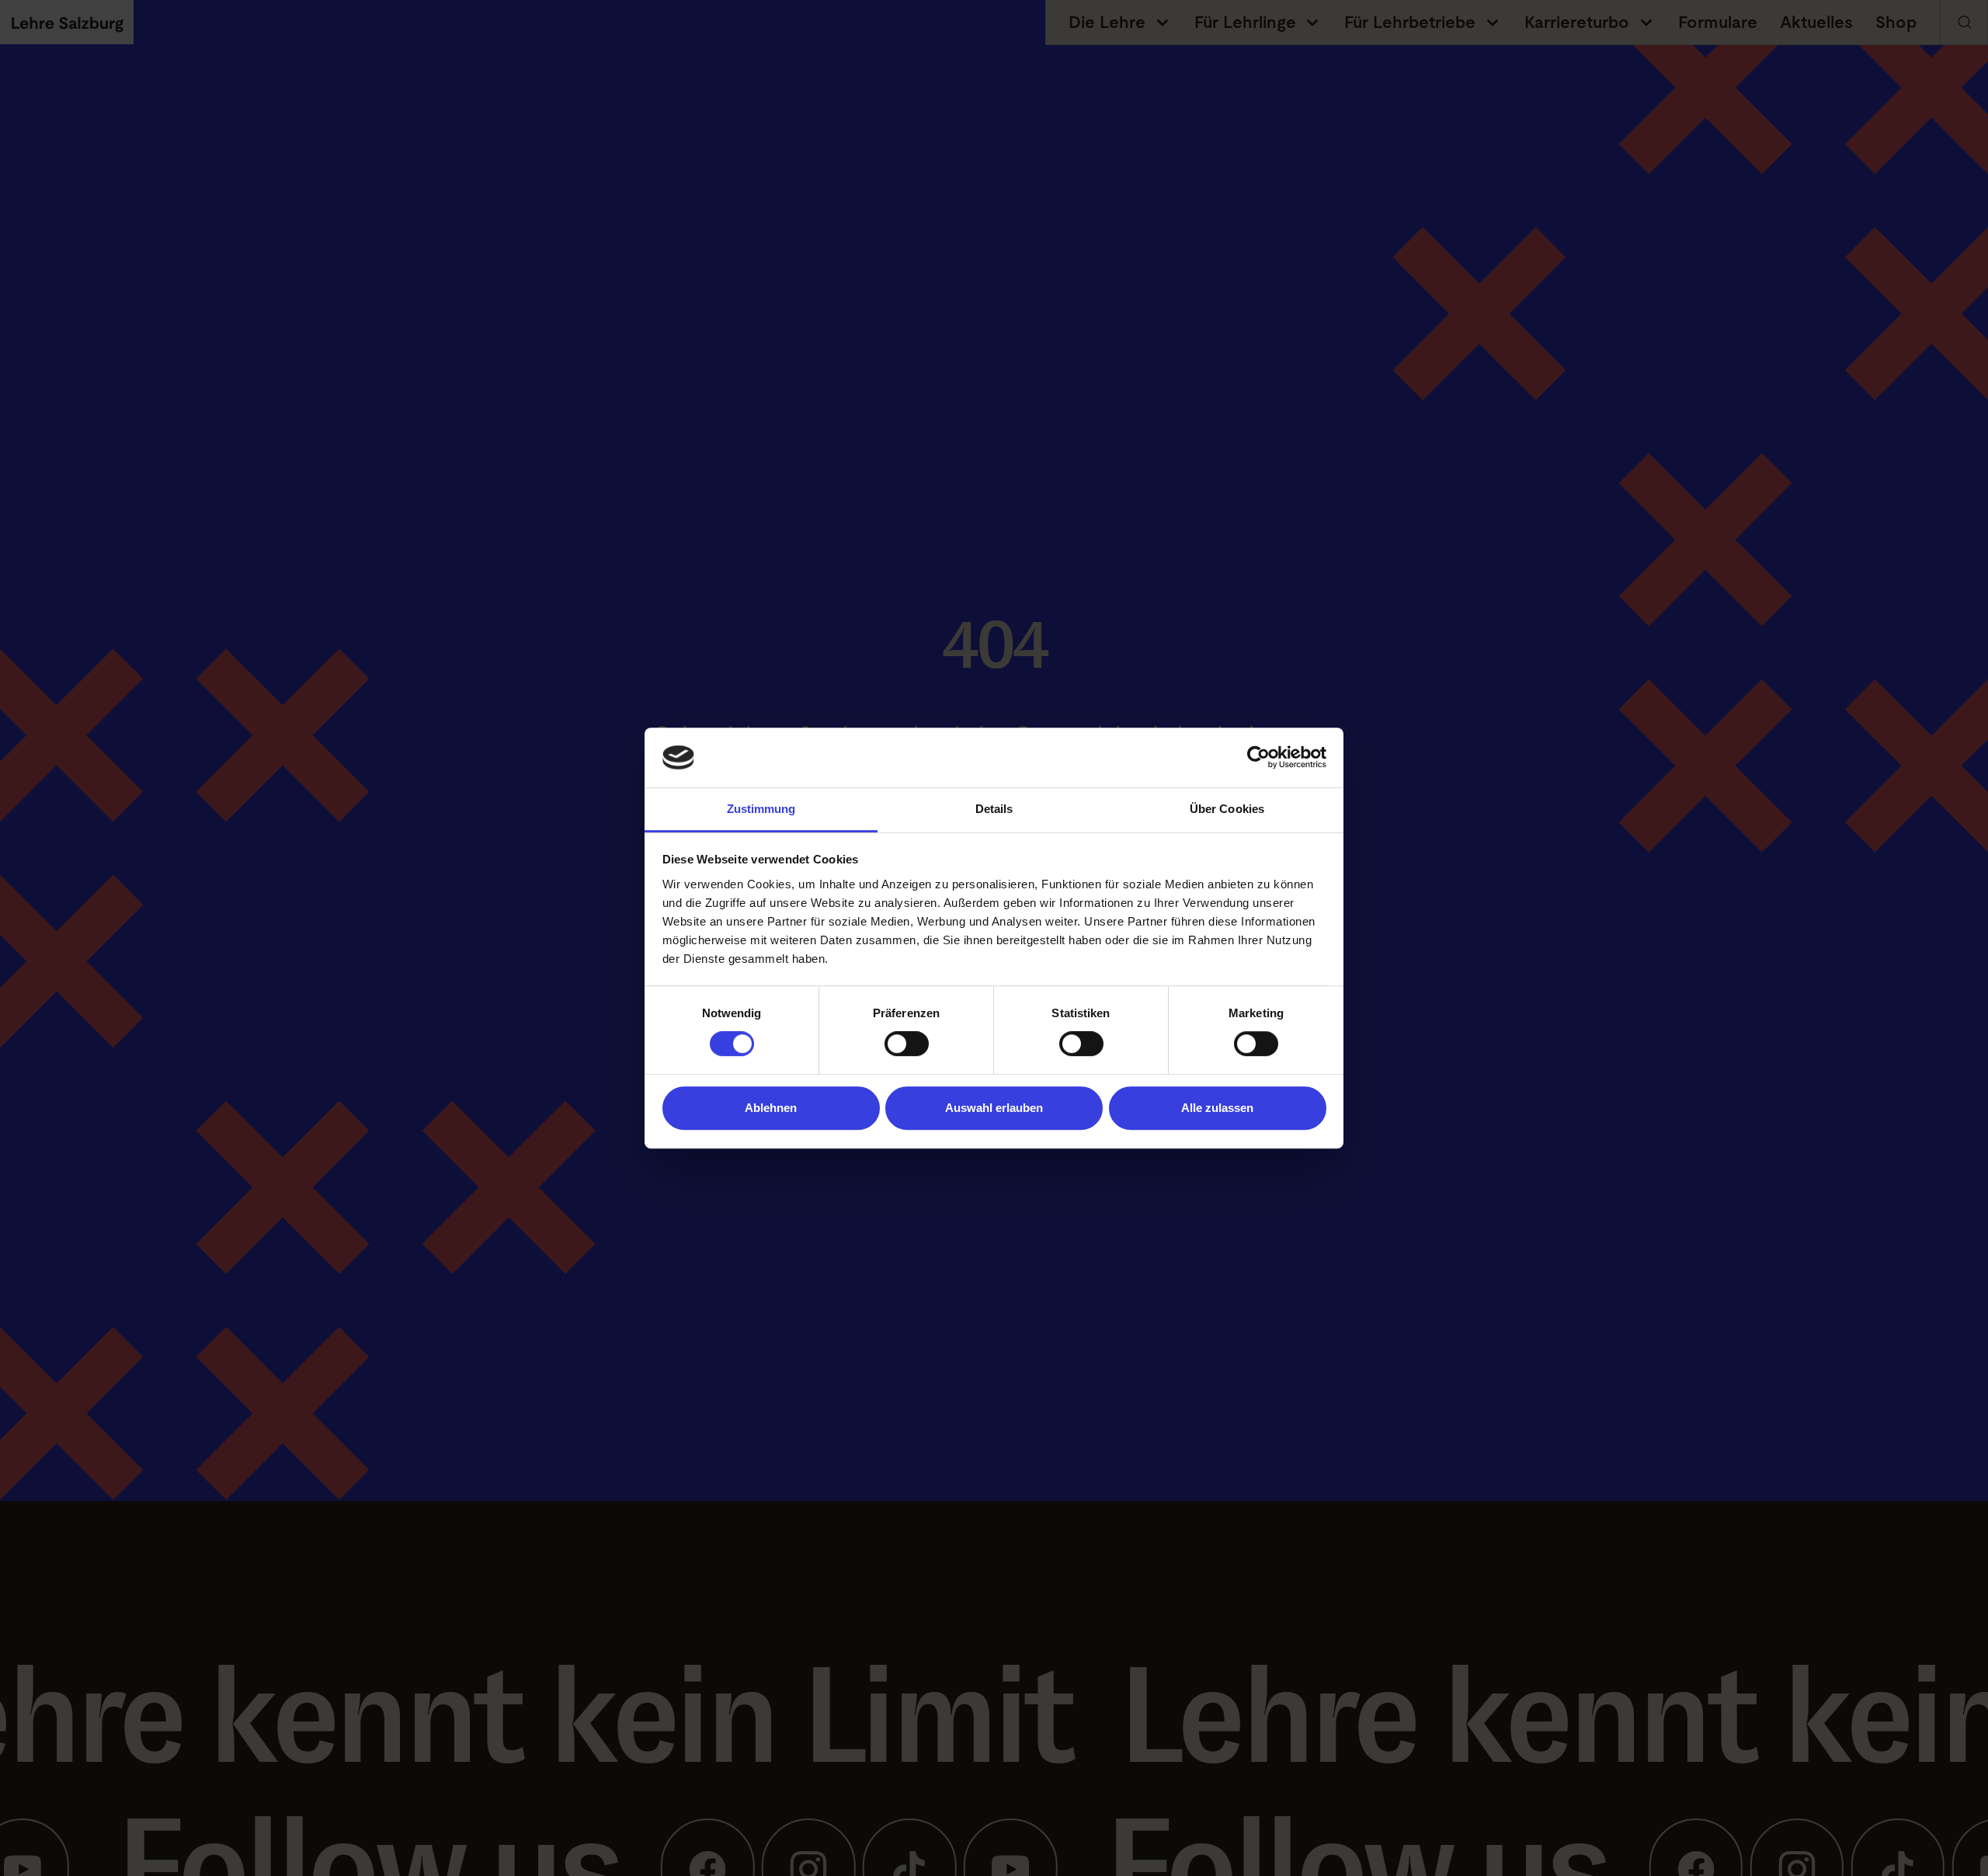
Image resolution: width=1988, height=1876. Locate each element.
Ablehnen (771, 1108)
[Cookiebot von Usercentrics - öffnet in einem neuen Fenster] (1258, 758)
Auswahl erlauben (994, 1108)
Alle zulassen (1217, 1108)
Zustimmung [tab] (761, 809)
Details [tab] (994, 809)
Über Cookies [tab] (1227, 809)
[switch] (907, 1044)
